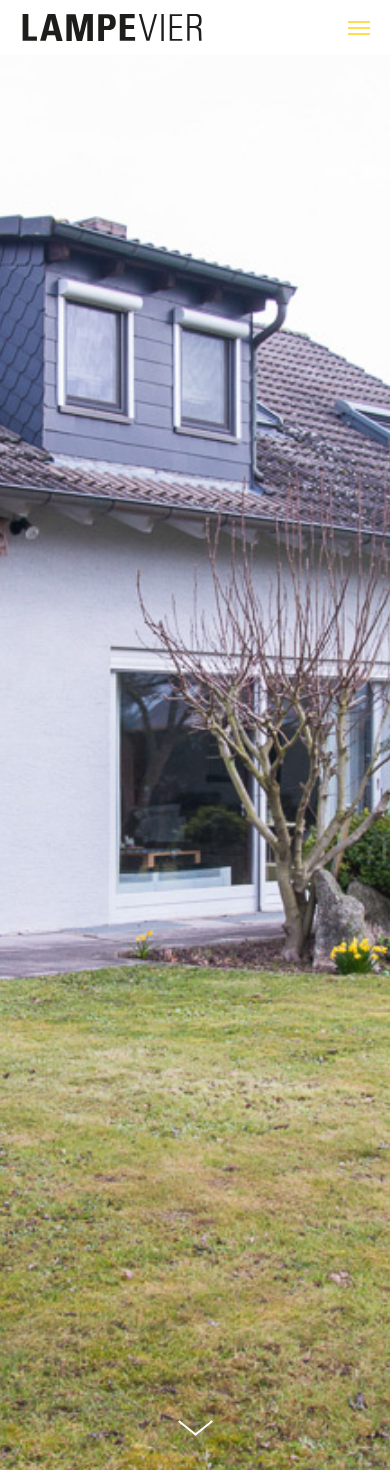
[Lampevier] (112, 29)
